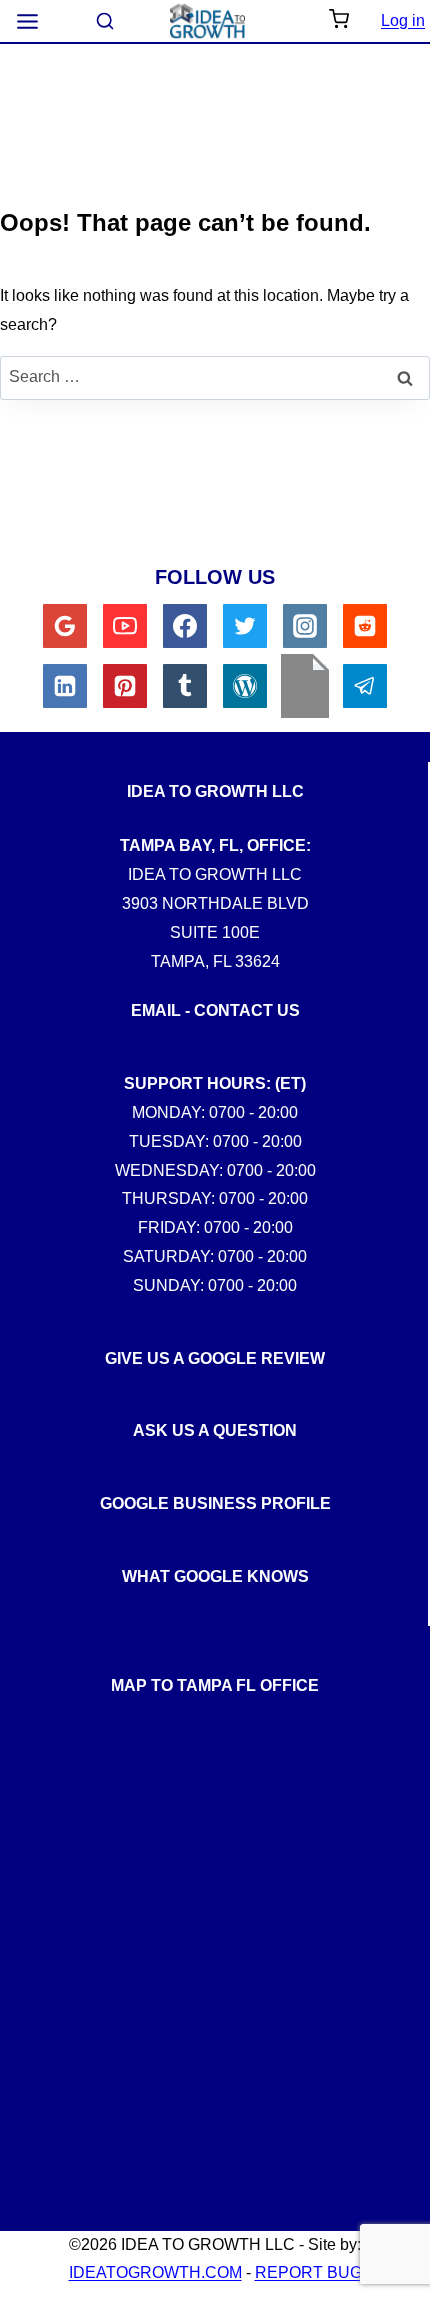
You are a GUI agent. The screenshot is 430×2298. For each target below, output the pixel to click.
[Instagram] (305, 626)
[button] (339, 21)
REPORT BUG (308, 2272)
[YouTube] (125, 626)
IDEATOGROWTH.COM (155, 2272)
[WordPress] (245, 686)
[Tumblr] (185, 686)
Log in (403, 20)
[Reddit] (365, 626)
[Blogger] (305, 686)
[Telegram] (365, 686)
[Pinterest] (125, 686)
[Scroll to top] (399, 1623)
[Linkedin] (65, 686)
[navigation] (27, 21)
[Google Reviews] (65, 626)
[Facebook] (185, 626)
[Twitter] (245, 626)
